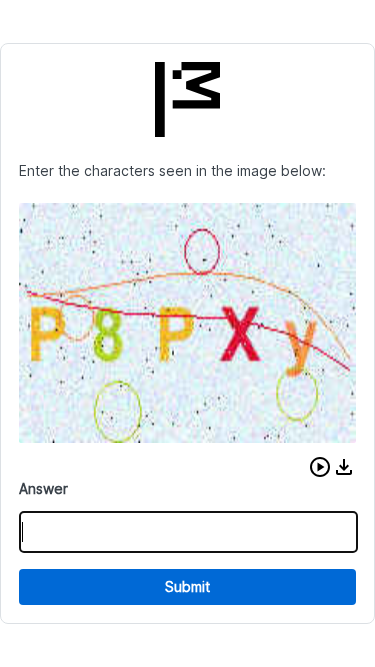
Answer (43, 488)
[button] (320, 467)
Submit (187, 586)
